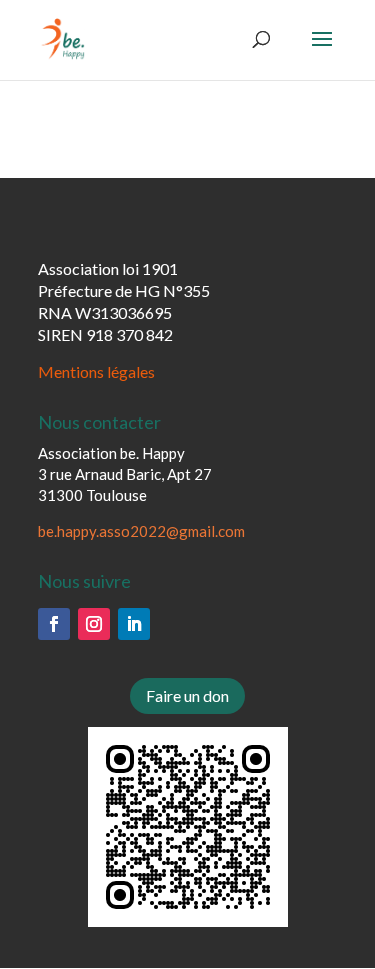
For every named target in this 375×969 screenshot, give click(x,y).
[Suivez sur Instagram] (94, 624)
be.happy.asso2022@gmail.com (141, 531)
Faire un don (187, 695)
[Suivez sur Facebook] (54, 624)
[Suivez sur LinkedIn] (134, 624)
